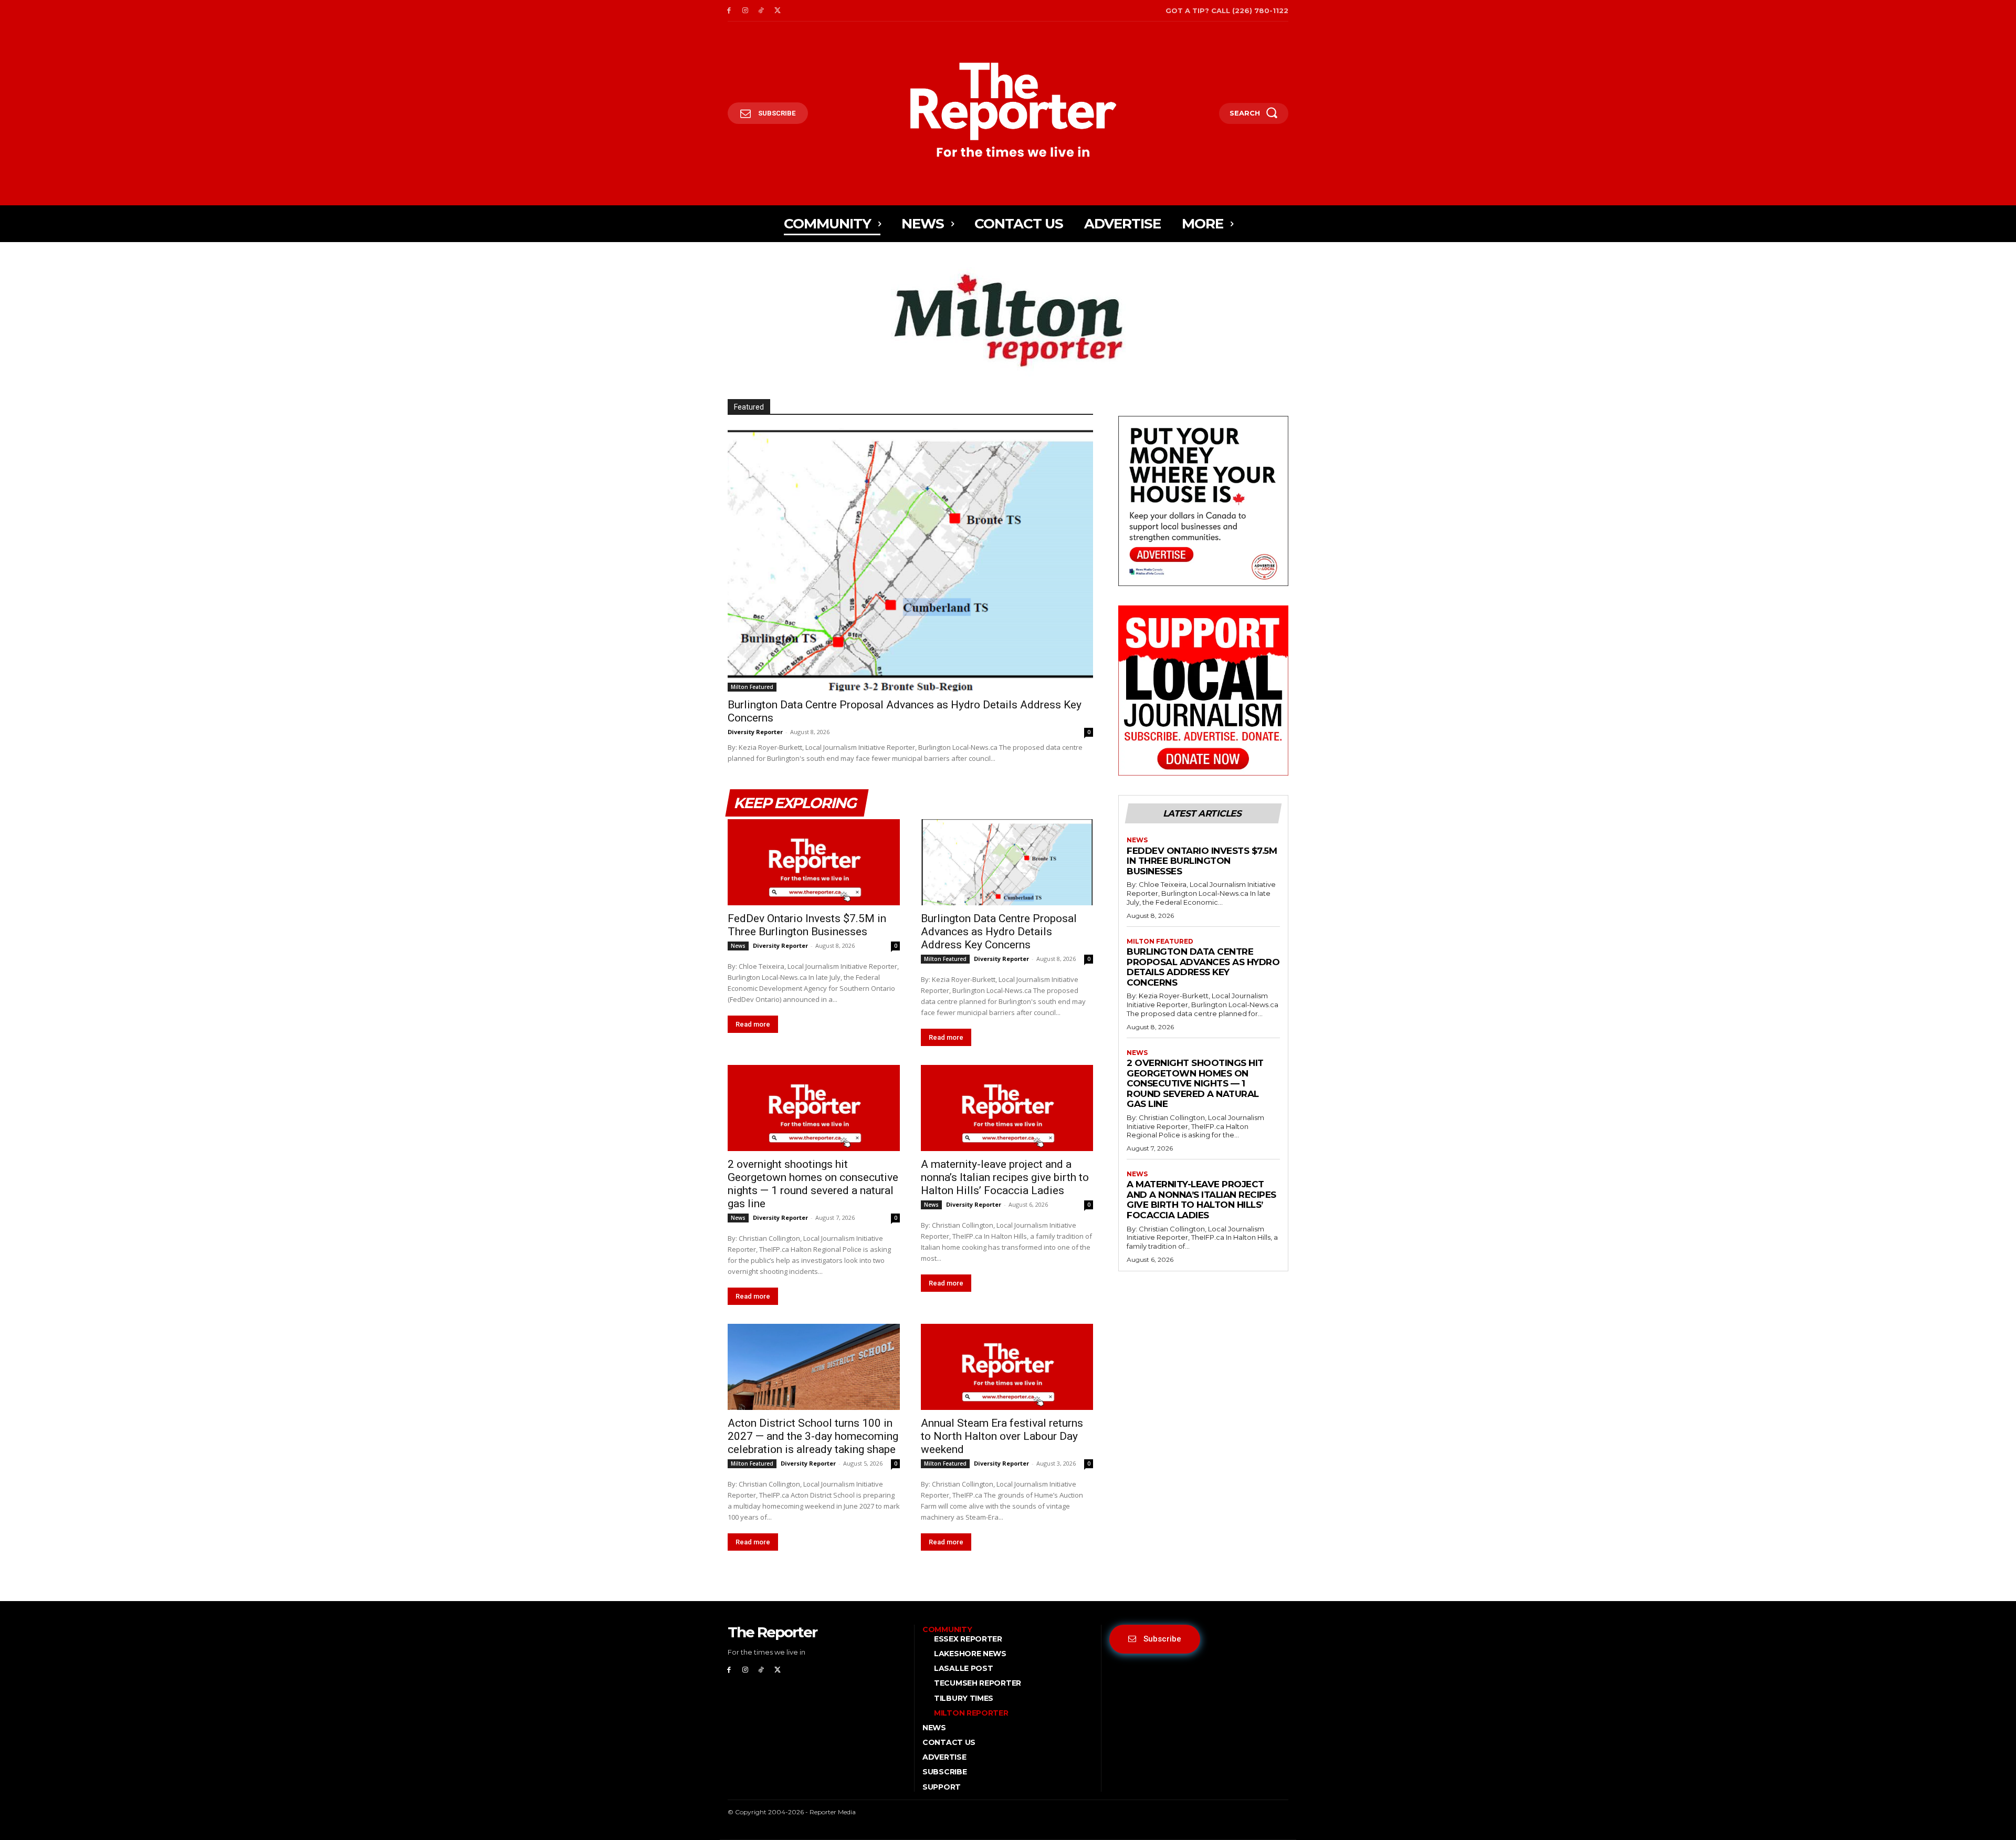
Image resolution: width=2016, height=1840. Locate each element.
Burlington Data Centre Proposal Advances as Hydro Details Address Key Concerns (999, 932)
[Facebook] (729, 11)
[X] (777, 11)
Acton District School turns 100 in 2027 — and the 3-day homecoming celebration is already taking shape (813, 1436)
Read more (753, 1024)
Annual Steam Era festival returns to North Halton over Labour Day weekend (1002, 1436)
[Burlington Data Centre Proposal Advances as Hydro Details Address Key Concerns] (910, 560)
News (738, 946)
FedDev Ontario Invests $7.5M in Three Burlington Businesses (807, 925)
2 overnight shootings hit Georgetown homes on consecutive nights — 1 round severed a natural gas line (813, 1184)
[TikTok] (762, 11)
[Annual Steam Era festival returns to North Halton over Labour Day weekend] (1007, 1367)
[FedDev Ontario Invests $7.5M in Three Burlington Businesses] (814, 862)
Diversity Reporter (755, 732)
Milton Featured (752, 687)
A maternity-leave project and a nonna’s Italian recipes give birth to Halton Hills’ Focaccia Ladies (1005, 1177)
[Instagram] (745, 11)
